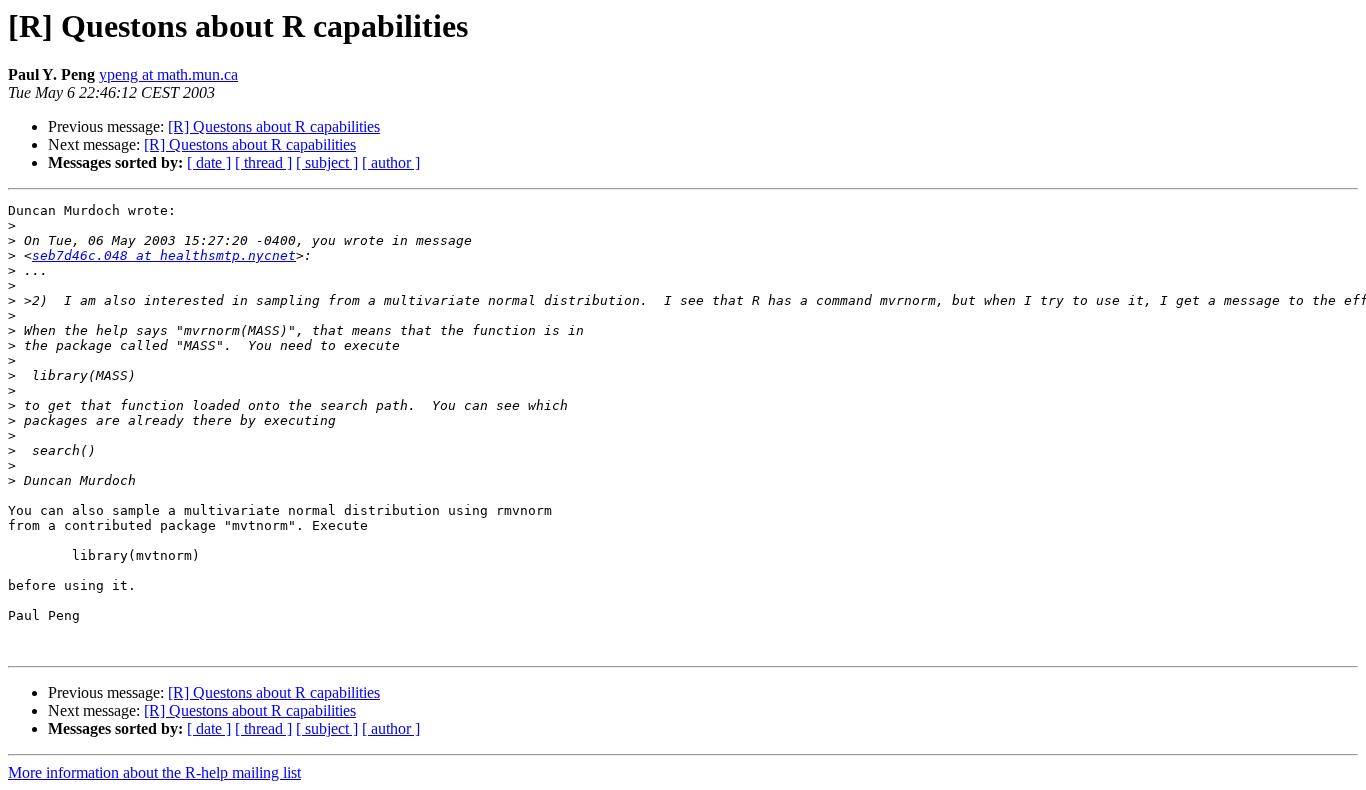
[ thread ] (263, 162)
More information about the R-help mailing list (154, 772)
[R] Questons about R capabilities (274, 126)
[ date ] (209, 162)
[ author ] (391, 162)
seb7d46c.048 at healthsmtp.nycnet (164, 255)
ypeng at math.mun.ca (168, 74)
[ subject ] (327, 162)
